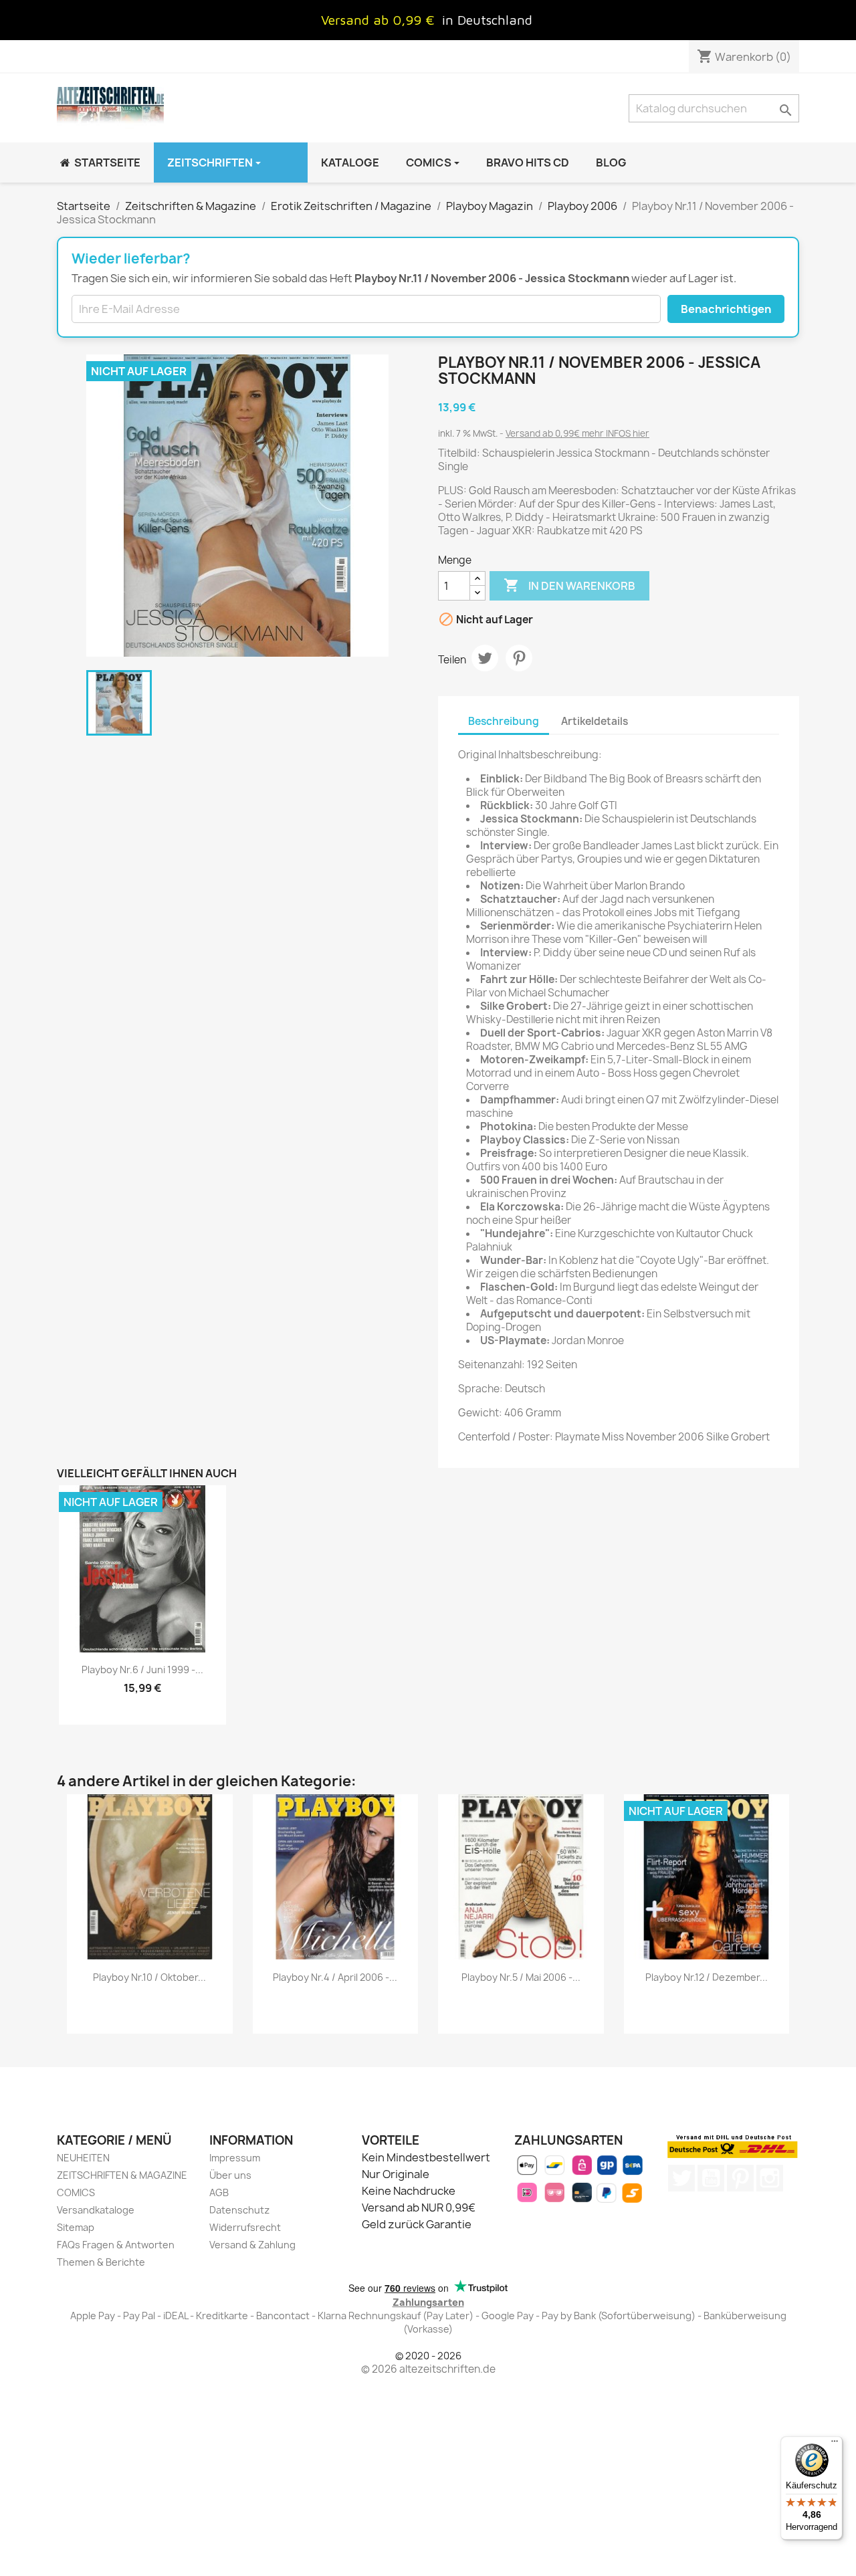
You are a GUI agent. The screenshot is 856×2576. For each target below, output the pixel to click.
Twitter (681, 2178)
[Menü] (835, 2444)
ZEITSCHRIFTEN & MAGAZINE (122, 2175)
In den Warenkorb (569, 585)
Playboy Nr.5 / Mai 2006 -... (521, 1977)
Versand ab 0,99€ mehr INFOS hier (577, 433)
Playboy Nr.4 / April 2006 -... (335, 1977)
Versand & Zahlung (252, 2245)
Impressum (235, 2158)
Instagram (770, 2178)
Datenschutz (239, 2210)
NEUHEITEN (83, 2158)
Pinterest (519, 658)
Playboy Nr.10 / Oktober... (149, 1977)
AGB (219, 2192)
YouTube (711, 2178)
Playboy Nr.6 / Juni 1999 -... (142, 1670)
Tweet (485, 658)
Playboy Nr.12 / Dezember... (707, 1977)
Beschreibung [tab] (504, 721)
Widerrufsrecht (245, 2227)
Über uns (230, 2175)
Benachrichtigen (726, 309)
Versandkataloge (96, 2210)
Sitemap (76, 2227)
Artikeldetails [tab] (595, 721)
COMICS (76, 2192)
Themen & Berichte (101, 2262)
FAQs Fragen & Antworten (116, 2245)
